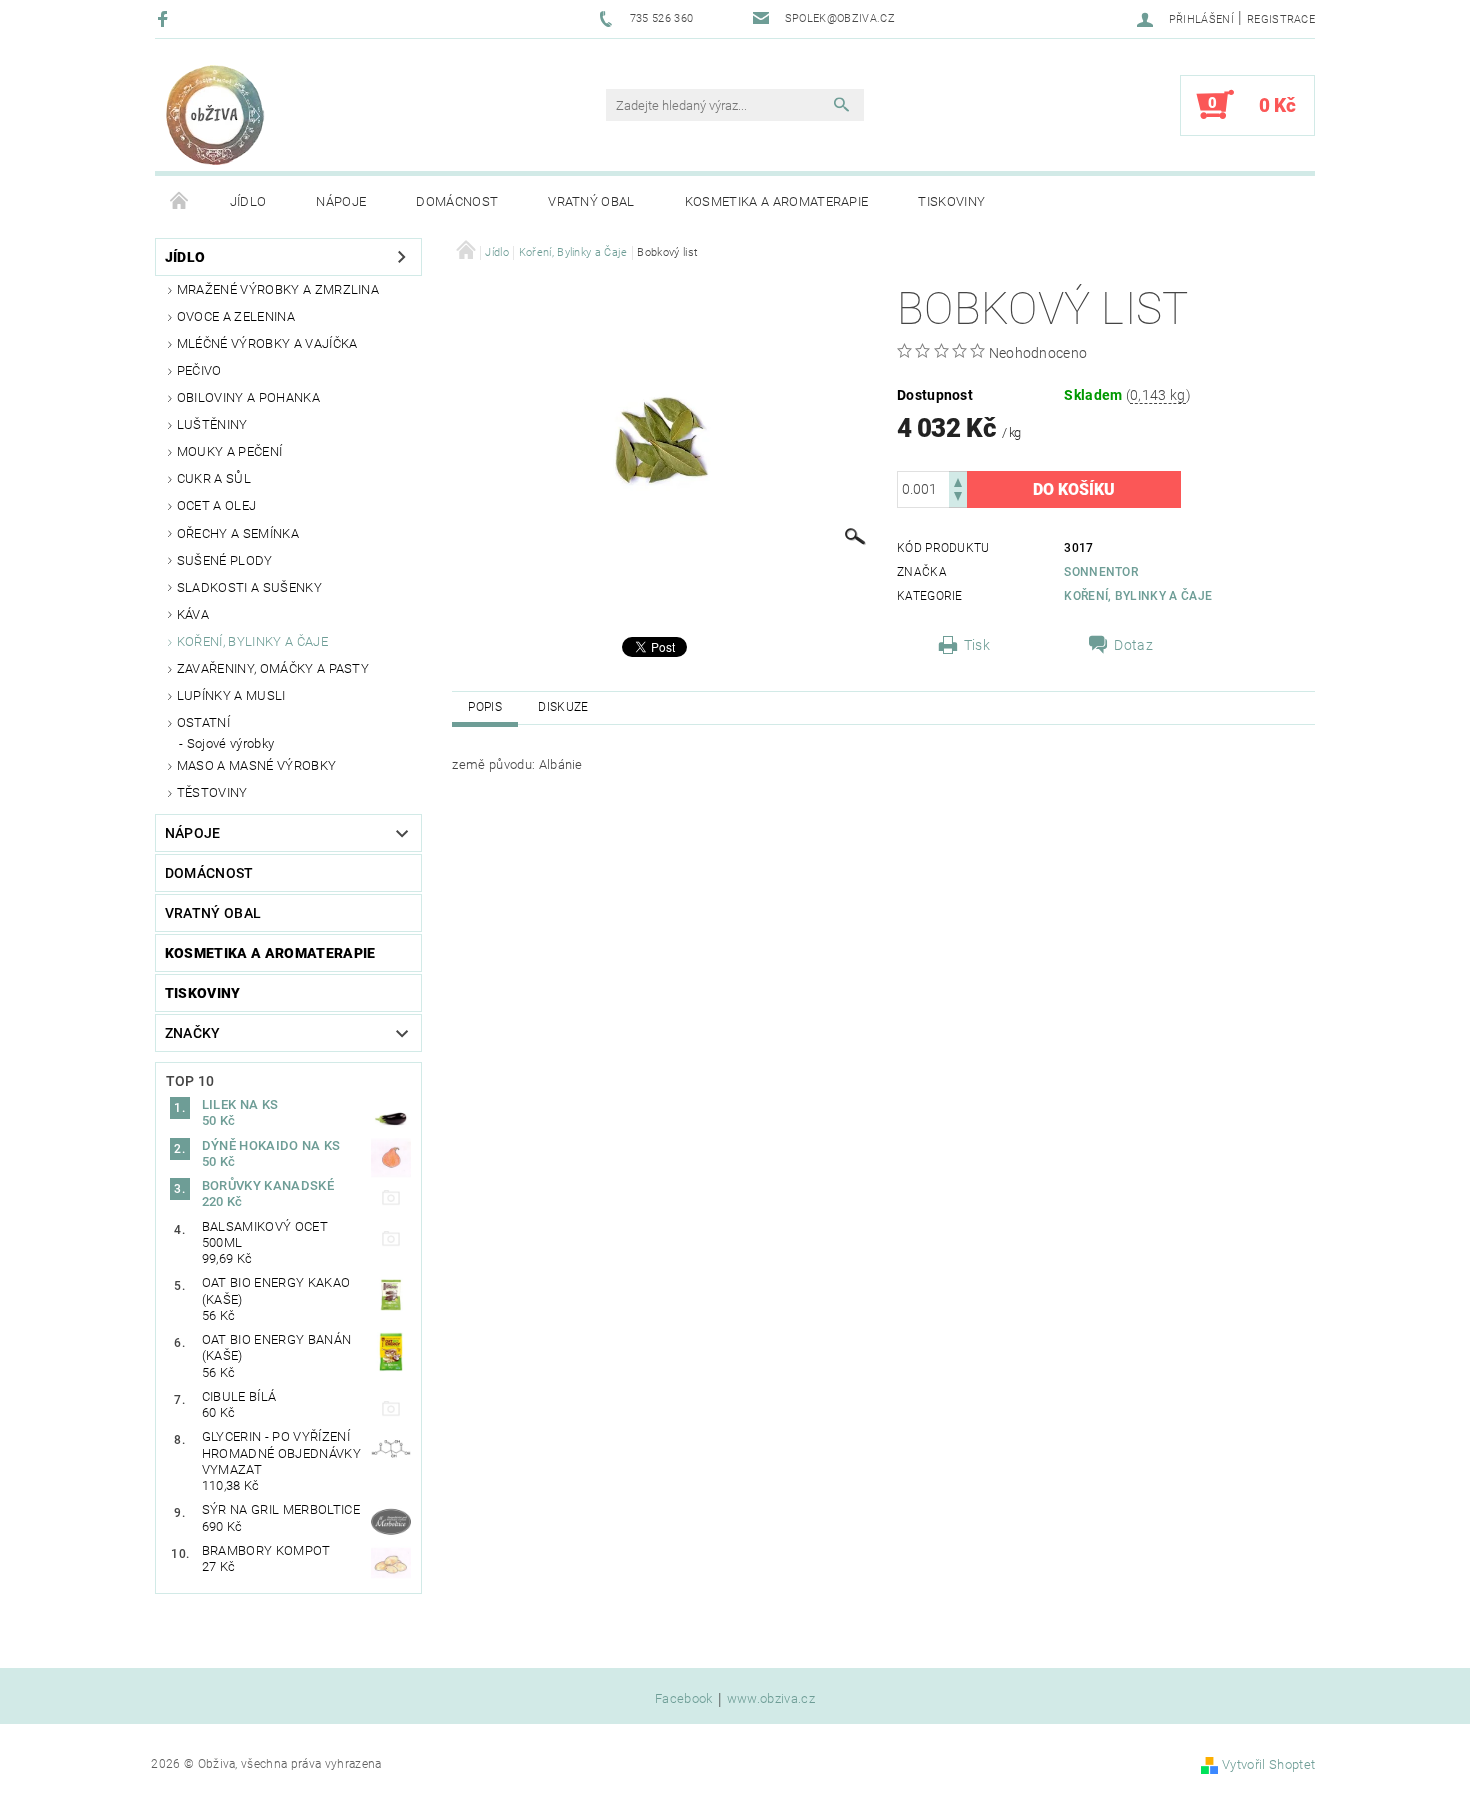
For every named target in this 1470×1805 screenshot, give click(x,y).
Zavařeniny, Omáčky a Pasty (273, 668)
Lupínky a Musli (231, 695)
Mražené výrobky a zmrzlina (278, 289)
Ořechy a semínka (238, 533)
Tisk (977, 645)
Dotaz (1133, 645)
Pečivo (199, 370)
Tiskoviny (951, 201)
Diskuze (563, 707)
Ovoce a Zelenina (236, 316)
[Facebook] (165, 18)
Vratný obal (591, 201)
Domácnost (457, 201)
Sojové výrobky (230, 743)
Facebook (684, 1699)
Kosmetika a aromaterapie (777, 201)
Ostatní (203, 722)
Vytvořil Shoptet (1268, 1764)
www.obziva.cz (771, 1699)
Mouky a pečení (229, 451)
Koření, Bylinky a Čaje (252, 641)
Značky (193, 1033)
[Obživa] (215, 115)
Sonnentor (1101, 572)
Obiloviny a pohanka (248, 397)
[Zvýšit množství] (958, 480)
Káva (193, 614)
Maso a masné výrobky (256, 765)
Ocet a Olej (217, 505)
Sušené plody (225, 560)
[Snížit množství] (958, 498)
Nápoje (341, 201)
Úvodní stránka (180, 202)
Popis (485, 707)
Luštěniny (212, 424)
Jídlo (248, 201)
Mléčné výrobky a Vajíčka (267, 343)
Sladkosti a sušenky (249, 587)
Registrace (1281, 19)
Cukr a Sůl (214, 478)
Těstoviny (212, 792)
